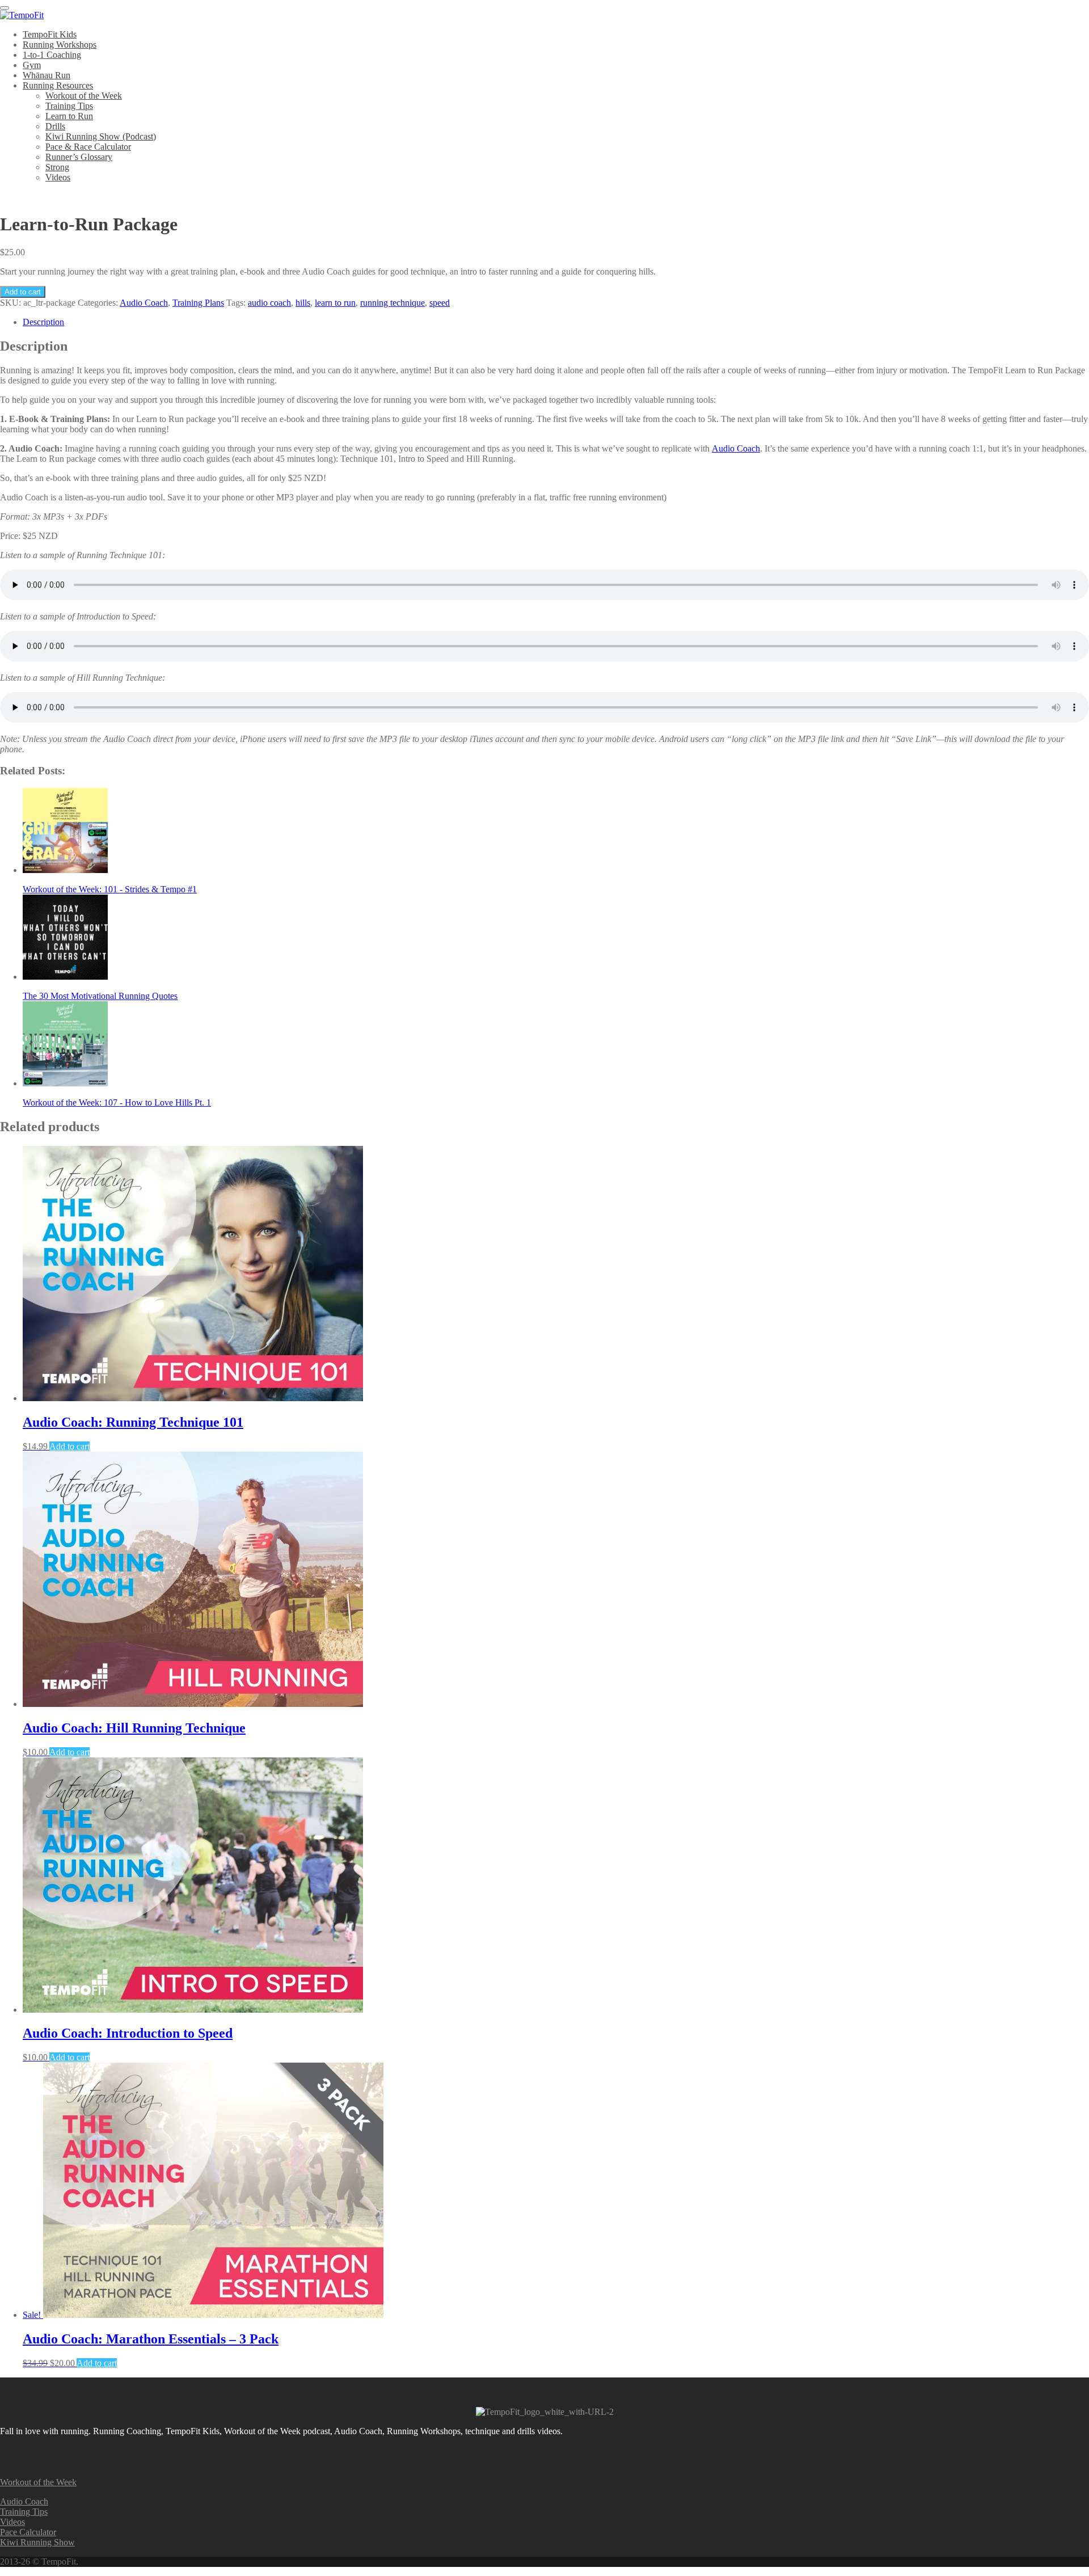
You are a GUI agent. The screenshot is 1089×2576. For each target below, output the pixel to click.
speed (440, 303)
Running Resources (58, 85)
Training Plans (198, 303)
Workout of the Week (84, 96)
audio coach (269, 303)
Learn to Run (69, 116)
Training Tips (69, 106)
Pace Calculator (28, 2532)
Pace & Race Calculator (88, 147)
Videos (58, 177)
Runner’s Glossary (79, 157)
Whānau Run (47, 75)
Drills (55, 126)
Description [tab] (43, 322)
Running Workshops (60, 45)
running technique (392, 303)
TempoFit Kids (50, 34)
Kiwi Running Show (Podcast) (101, 136)
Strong (57, 167)
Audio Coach (144, 303)
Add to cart (23, 292)
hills (303, 303)
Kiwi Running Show (37, 2542)
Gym (32, 65)
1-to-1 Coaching (52, 55)
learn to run (335, 303)
